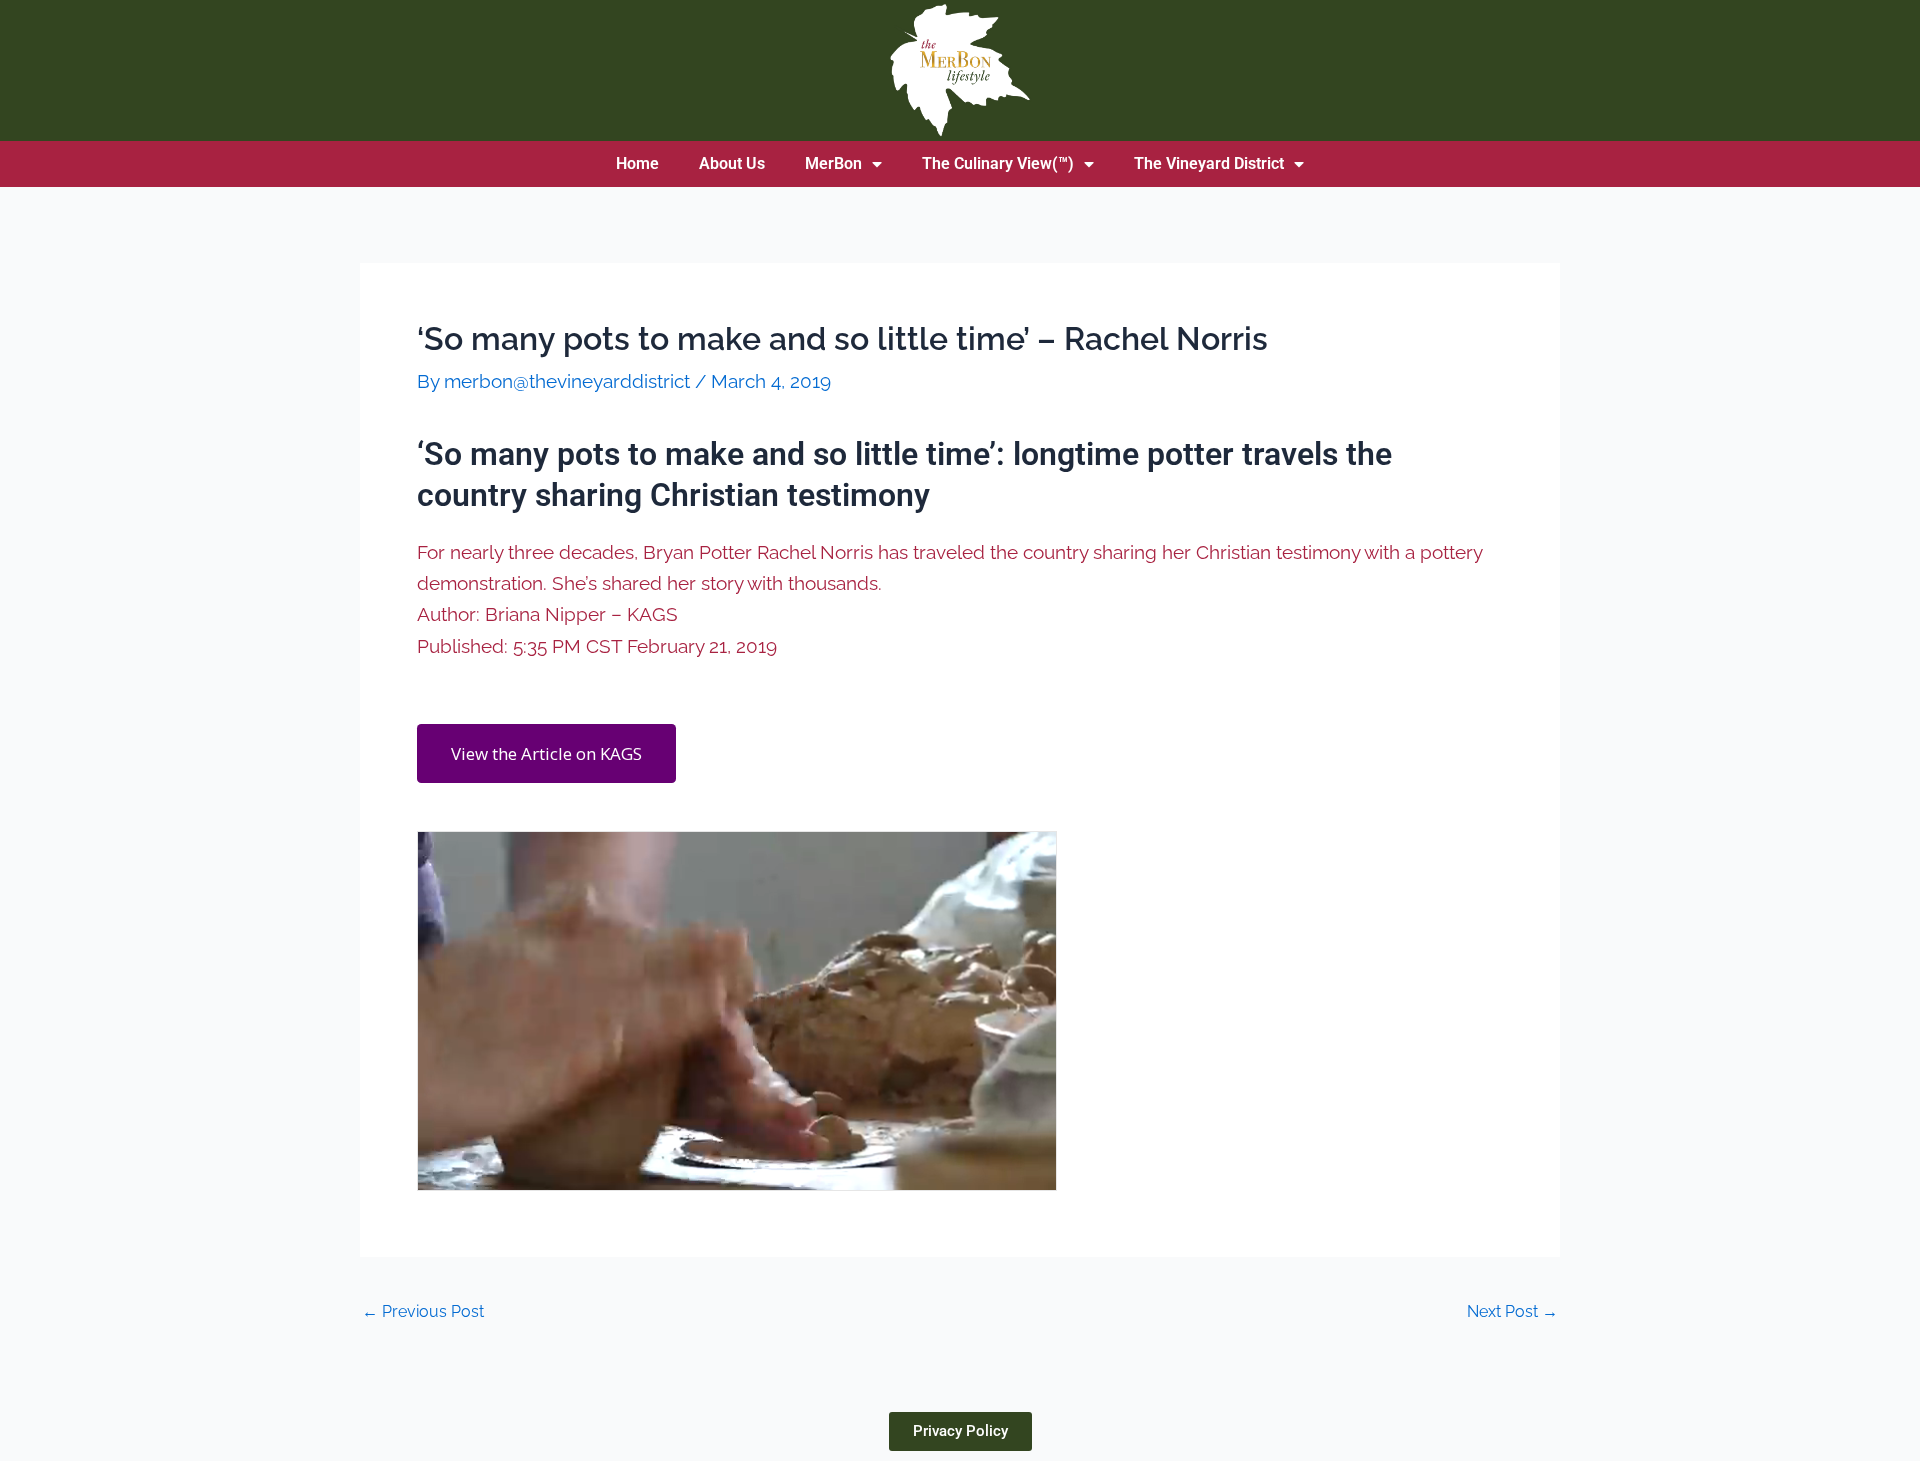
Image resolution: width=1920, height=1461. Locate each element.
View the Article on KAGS (546, 753)
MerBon (833, 163)
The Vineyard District (1209, 163)
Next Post (1512, 1312)
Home (637, 163)
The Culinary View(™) (998, 163)
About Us (732, 163)
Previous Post (423, 1312)
